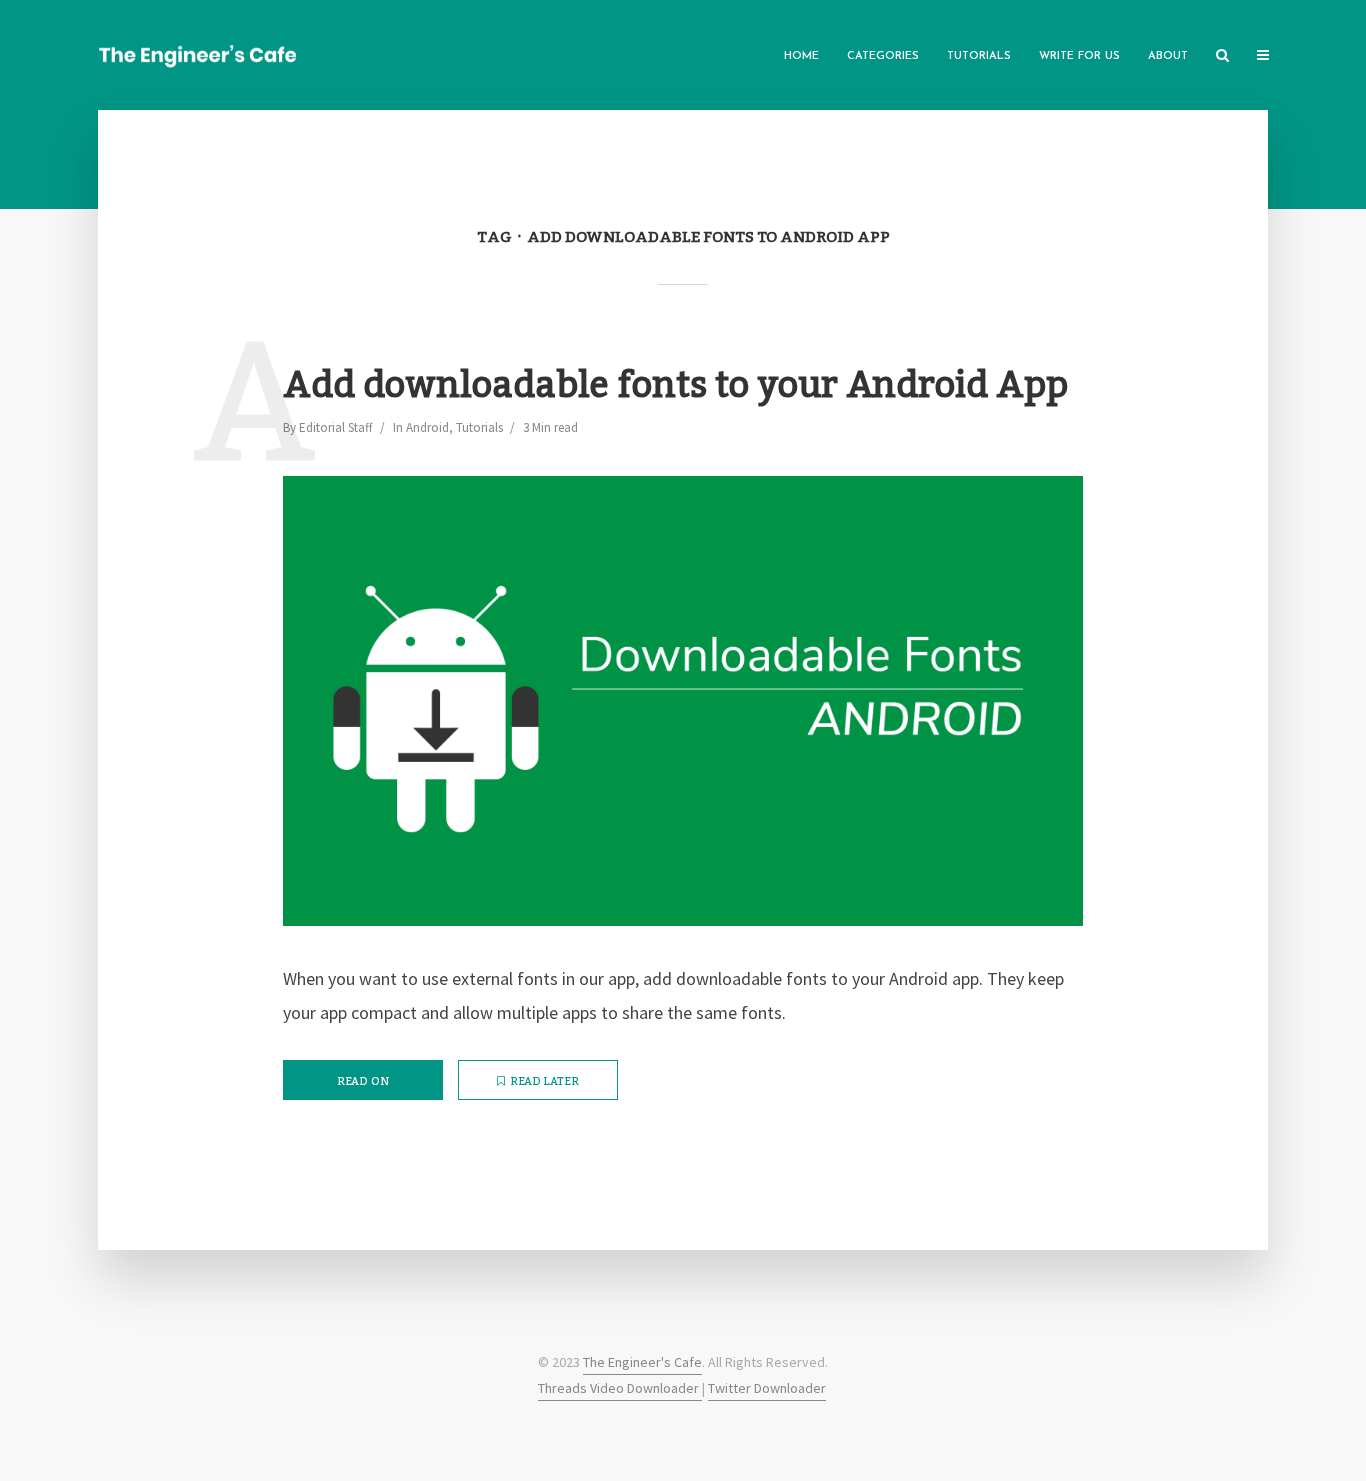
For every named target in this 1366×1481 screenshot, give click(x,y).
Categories (883, 56)
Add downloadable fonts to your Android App (675, 386)
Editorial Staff (336, 427)
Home (801, 56)
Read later (544, 1082)
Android (427, 427)
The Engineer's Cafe (642, 1362)
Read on (363, 1082)
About (1168, 56)
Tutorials (979, 56)
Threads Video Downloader (620, 1388)
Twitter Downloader (767, 1388)
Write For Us (1079, 56)
